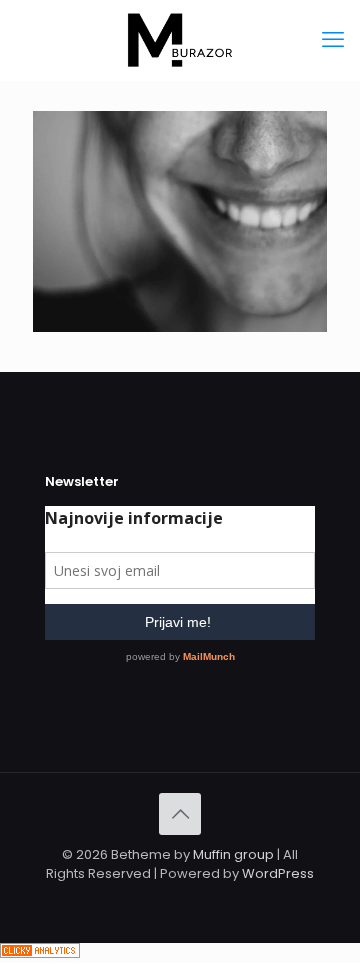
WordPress (278, 873)
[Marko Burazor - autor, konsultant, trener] (180, 40)
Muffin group (233, 854)
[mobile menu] (333, 40)
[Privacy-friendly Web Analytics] (40, 953)
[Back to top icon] (180, 814)
